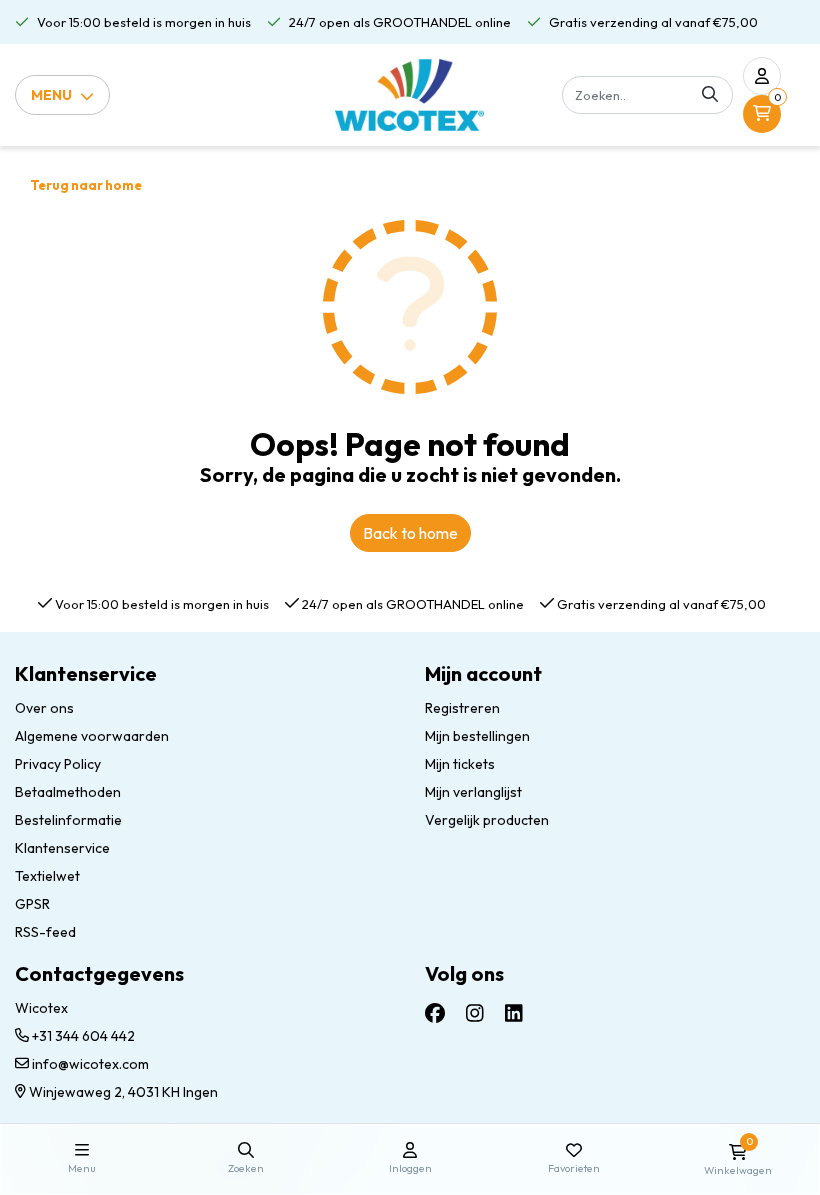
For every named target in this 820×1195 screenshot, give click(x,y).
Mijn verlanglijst (473, 792)
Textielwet (47, 876)
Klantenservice (62, 848)
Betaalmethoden (68, 792)
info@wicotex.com (90, 1064)
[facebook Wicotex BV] (435, 1013)
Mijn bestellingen (477, 736)
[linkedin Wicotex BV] (514, 1013)
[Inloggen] (762, 76)
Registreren (462, 708)
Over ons (44, 708)
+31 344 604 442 (82, 1036)
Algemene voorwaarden (92, 736)
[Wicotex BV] (409, 95)
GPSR (32, 904)
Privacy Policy (58, 764)
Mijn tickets (460, 764)
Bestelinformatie (68, 820)
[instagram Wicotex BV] (475, 1013)
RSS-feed (45, 932)
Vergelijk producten (487, 820)
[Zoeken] (710, 95)
